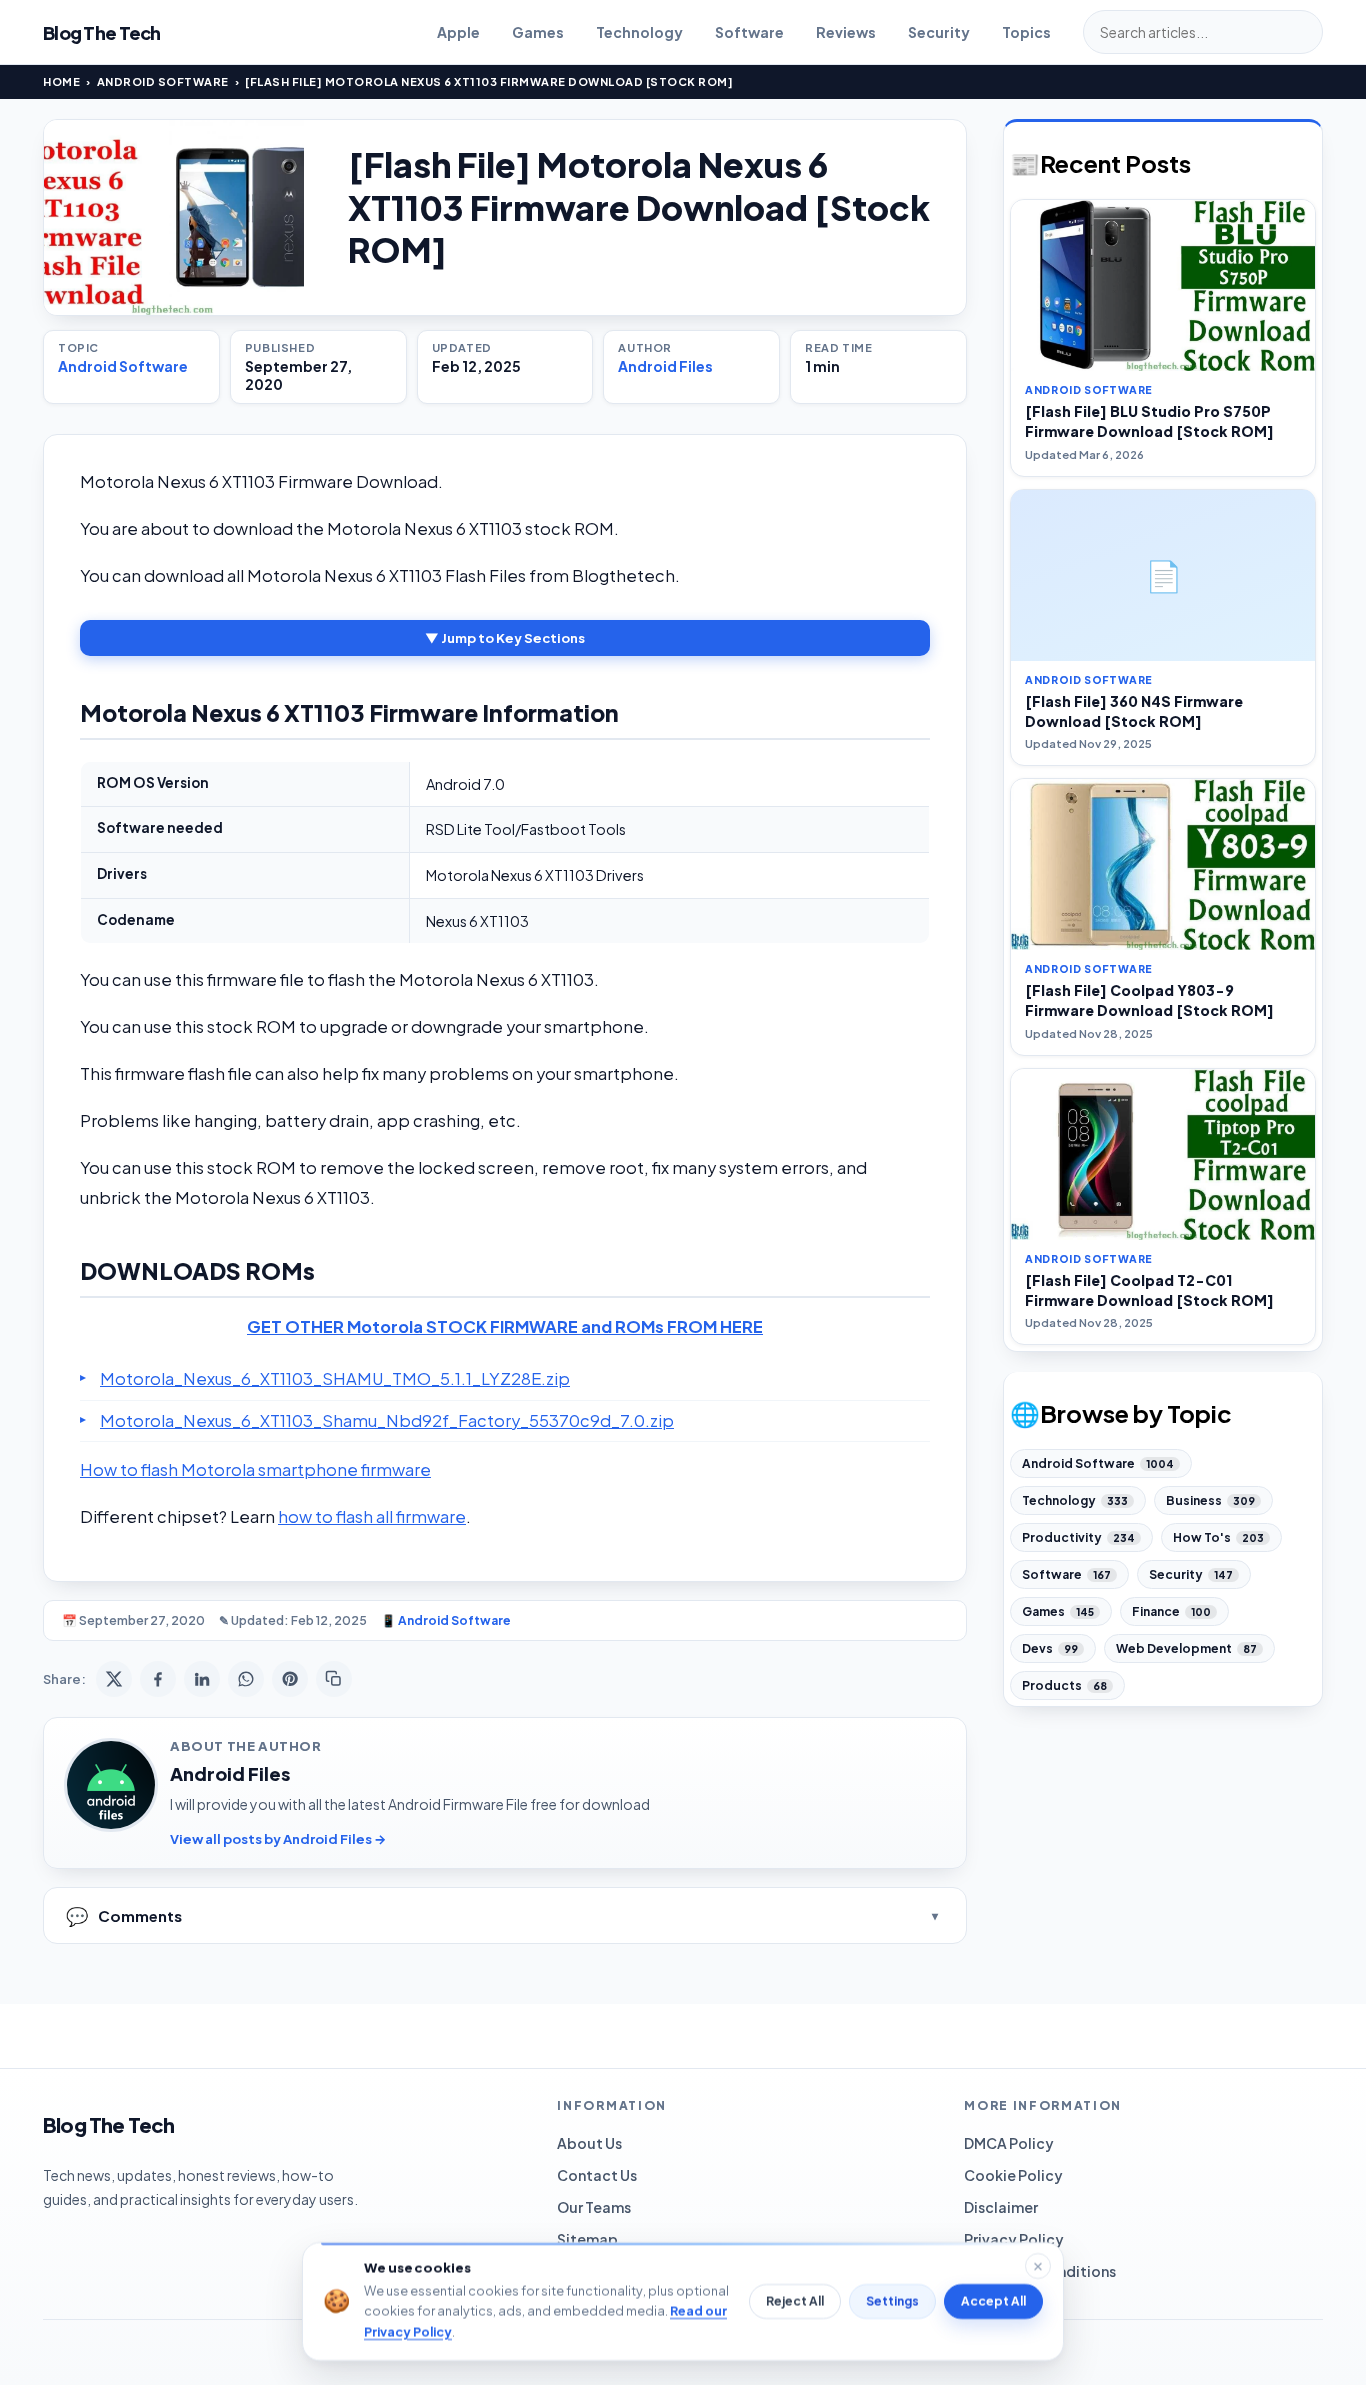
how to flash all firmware (372, 1516)
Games (538, 32)
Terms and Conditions (1040, 2271)
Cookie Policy (1013, 2175)
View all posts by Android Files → (278, 1839)
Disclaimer (1001, 2207)
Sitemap (587, 2239)
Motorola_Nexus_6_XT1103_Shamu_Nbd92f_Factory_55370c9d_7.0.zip (387, 1420)
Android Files (665, 366)
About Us (589, 2143)
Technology (639, 32)
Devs (1050, 1648)
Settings (892, 2301)
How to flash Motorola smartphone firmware (255, 1469)
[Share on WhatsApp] (246, 1679)
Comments (124, 1915)
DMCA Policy (1009, 2143)
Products (1064, 1685)
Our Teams (594, 2207)
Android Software (163, 81)
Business (1210, 1500)
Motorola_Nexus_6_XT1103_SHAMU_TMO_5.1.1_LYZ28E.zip (335, 1378)
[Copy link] (334, 1679)
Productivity (1078, 1537)
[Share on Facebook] (158, 1679)
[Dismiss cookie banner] (1038, 2266)
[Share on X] (114, 1679)
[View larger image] (174, 217)
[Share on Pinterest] (290, 1679)
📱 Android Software (446, 1620)
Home (61, 81)
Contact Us (597, 2175)
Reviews (846, 32)
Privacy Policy (1014, 2239)
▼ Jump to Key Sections (505, 638)
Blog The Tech (102, 32)
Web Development (1186, 1648)
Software (749, 32)
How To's (1218, 1537)
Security (939, 32)
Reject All (795, 2301)
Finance (1171, 1611)
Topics (1026, 32)
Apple (458, 32)
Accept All (993, 2301)
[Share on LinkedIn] (202, 1679)
